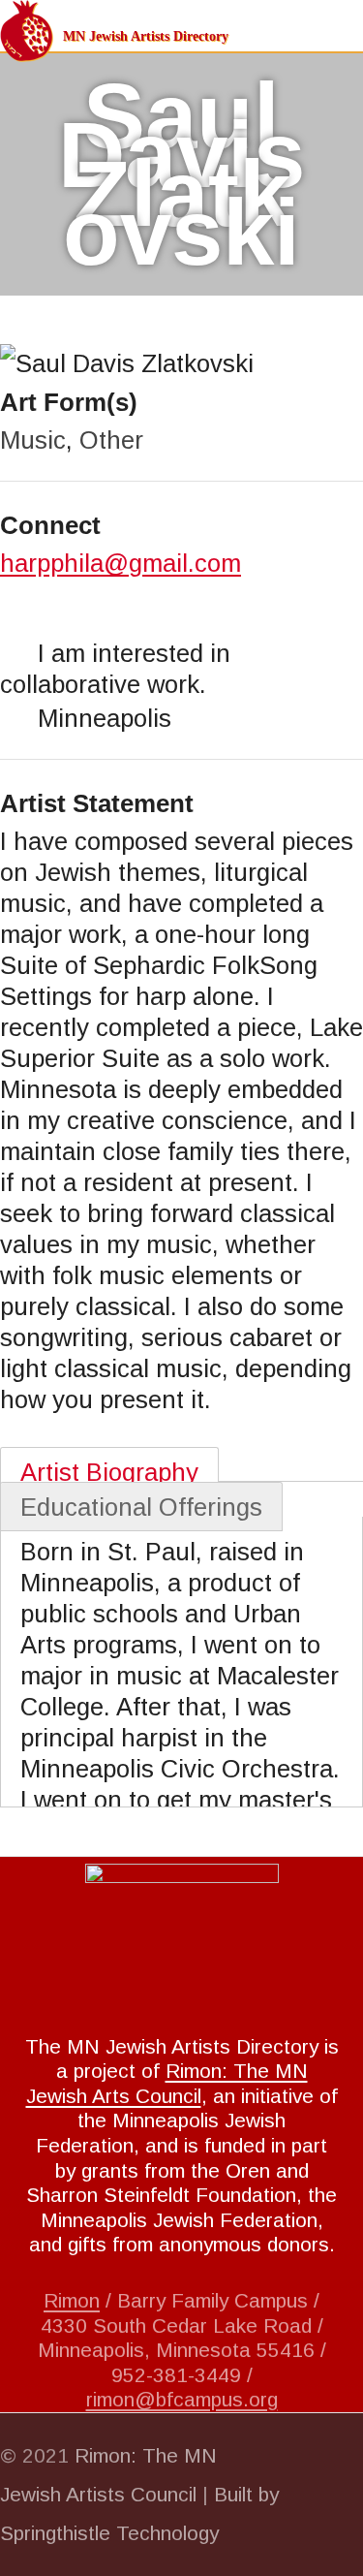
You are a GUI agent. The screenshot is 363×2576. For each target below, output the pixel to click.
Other (111, 440)
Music (33, 440)
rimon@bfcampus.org (182, 2399)
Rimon (72, 2300)
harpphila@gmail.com (121, 563)
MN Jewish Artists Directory (146, 36)
